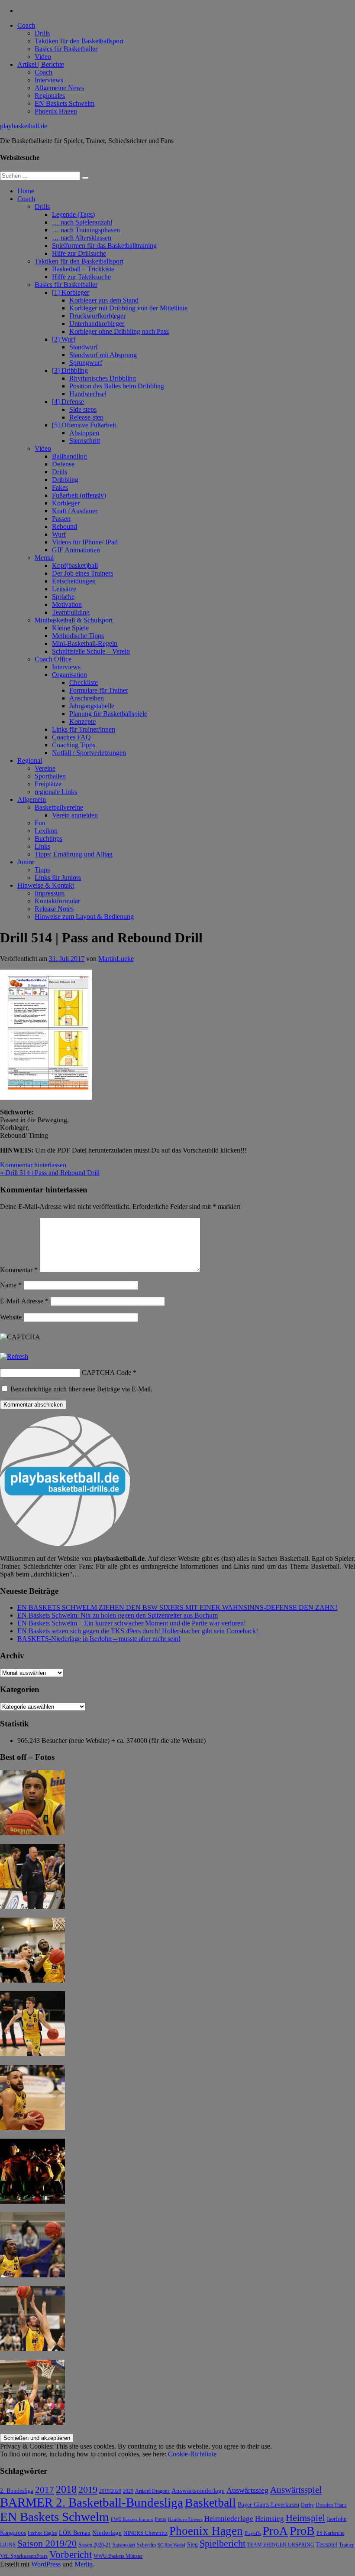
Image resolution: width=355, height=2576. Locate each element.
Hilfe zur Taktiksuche (81, 277)
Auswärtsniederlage (198, 2490)
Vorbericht (71, 2555)
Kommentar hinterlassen (33, 1165)
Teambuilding (71, 612)
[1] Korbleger (71, 292)
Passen (61, 519)
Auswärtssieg (247, 2490)
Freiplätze (48, 784)
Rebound (65, 526)
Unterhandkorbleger (97, 324)
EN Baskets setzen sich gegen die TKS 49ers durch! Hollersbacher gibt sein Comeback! (138, 1631)
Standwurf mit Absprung (103, 355)
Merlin (84, 2564)
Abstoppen (84, 433)
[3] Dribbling (70, 370)
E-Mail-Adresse (24, 1301)
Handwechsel (88, 394)
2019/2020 (110, 2491)
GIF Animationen (76, 550)
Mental (44, 558)
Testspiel (327, 2544)
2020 (128, 2491)
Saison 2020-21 (95, 2545)
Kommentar (19, 1270)
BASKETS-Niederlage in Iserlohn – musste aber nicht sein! (99, 1639)
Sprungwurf (86, 363)
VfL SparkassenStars (24, 2556)
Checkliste (84, 682)
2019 (88, 2490)
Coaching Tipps (74, 745)
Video (43, 57)
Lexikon (46, 831)
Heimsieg (269, 2519)
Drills (42, 33)
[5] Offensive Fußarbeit (84, 425)
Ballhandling (69, 456)
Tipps (42, 870)
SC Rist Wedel (171, 2545)
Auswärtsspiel (296, 2490)
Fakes (60, 487)
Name (11, 1285)
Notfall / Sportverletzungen (89, 753)
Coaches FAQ (71, 737)
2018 (66, 2489)
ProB (302, 2531)
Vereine (45, 768)
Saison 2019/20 (47, 2543)
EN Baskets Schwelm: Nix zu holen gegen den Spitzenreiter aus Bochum (118, 1615)
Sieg (192, 2545)
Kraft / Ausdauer (75, 511)
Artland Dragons (152, 2491)
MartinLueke (116, 959)
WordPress (46, 2564)
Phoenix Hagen (56, 111)
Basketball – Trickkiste (83, 269)
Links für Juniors (58, 878)
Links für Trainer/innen (84, 729)
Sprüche (63, 597)
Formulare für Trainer (99, 690)
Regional (30, 760)
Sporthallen (50, 776)
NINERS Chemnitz (145, 2533)
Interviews (49, 80)
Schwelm (146, 2545)
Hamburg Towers (185, 2519)
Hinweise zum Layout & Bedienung (84, 917)
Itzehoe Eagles (42, 2533)
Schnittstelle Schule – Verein (91, 651)
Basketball (210, 2503)
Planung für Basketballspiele (108, 714)
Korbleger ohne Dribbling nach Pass (119, 331)
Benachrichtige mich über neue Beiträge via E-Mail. (81, 1389)
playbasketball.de (24, 126)
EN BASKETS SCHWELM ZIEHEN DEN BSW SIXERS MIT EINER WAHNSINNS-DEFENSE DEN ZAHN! (177, 1607)
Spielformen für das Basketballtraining (104, 246)
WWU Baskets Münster (118, 2556)
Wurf (59, 534)
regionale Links (56, 792)
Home (26, 191)
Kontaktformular (57, 901)
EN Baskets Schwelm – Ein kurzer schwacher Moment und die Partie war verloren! (132, 1623)
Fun (40, 823)
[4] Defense (68, 402)
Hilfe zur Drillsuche (79, 253)
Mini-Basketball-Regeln (85, 643)
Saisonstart (124, 2545)
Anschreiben (87, 698)
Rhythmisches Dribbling (103, 378)
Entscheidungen (74, 581)
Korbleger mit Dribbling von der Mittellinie (128, 308)
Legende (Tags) (73, 214)
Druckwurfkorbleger (97, 316)
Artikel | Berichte (41, 64)
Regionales (50, 96)
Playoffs (253, 2533)
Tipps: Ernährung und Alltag (74, 854)
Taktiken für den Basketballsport (79, 41)
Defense (63, 464)
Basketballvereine (59, 807)
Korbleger (66, 503)
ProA (275, 2531)
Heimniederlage (229, 2519)
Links (42, 846)
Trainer (346, 2545)
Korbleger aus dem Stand (104, 300)
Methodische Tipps (78, 636)
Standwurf (84, 347)
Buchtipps (48, 839)
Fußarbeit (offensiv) (79, 495)
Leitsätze (64, 589)
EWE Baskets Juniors (132, 2519)
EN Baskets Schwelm (65, 103)
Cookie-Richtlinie (192, 2454)
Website (11, 1317)
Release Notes (54, 909)
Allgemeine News (59, 88)
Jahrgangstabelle (92, 706)
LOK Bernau (75, 2533)
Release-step (86, 417)
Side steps (83, 409)
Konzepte (82, 721)
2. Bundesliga (17, 2491)
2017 (45, 2490)
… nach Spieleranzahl (82, 222)
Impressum (50, 893)
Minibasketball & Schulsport (74, 620)
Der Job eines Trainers (82, 573)
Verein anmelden (75, 815)
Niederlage (107, 2533)
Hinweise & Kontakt (46, 885)
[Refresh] (14, 1356)
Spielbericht (223, 2543)
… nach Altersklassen (82, 238)
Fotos (160, 2519)
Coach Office (53, 659)
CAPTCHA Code (106, 1373)
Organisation (69, 675)
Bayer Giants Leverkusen (268, 2504)
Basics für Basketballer (66, 49)
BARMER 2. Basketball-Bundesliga (92, 2502)
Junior (26, 862)
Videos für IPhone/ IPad (85, 542)
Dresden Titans (331, 2505)
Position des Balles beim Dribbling (117, 386)
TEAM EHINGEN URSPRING (281, 2545)
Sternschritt (85, 441)
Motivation (67, 604)
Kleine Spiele (70, 628)
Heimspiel (305, 2518)
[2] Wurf (64, 339)
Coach (26, 25)
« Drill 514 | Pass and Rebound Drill (50, 1173)
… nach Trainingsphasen (86, 230)
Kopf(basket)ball (75, 565)
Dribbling (65, 480)
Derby (307, 2505)
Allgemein (32, 800)
